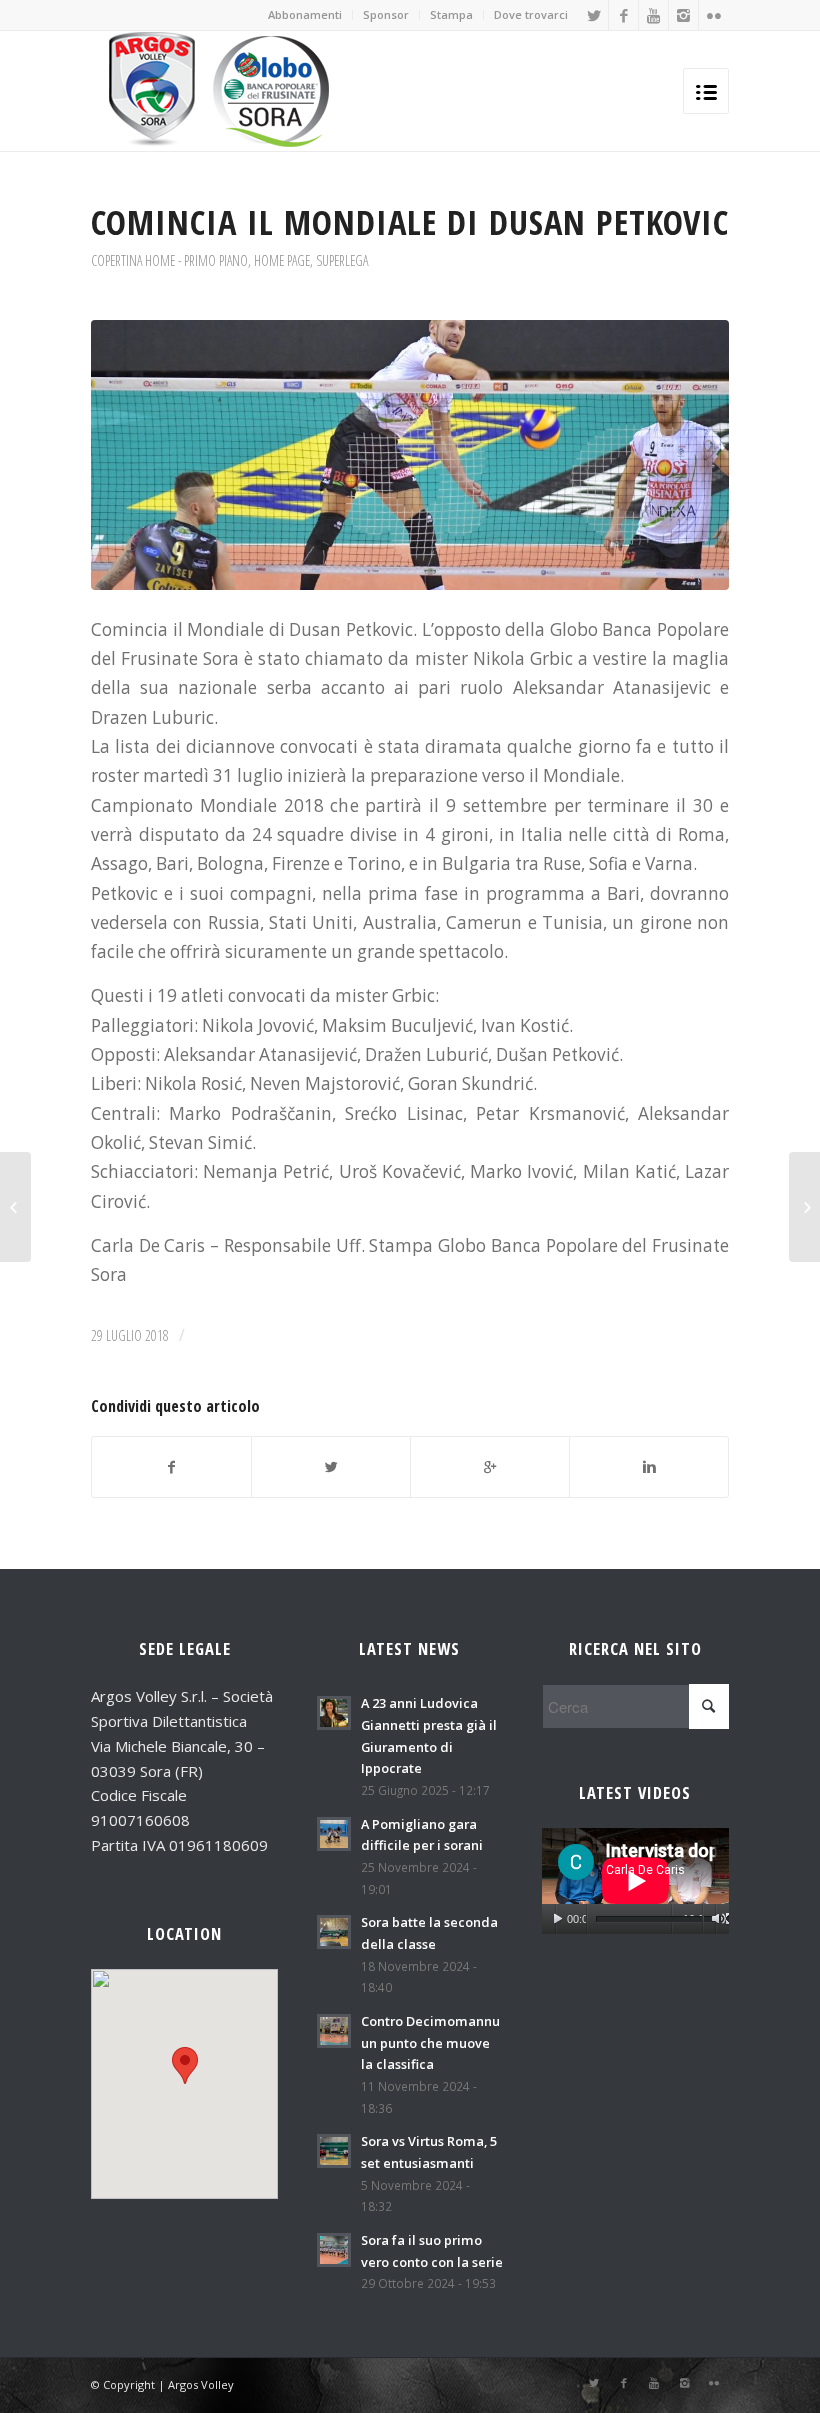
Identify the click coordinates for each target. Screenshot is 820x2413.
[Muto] (718, 1919)
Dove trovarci (531, 14)
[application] (635, 1880)
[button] (185, 2065)
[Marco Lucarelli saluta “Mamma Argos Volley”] (15, 1207)
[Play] (557, 1919)
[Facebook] (623, 15)
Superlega (342, 260)
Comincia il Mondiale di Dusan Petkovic (410, 221)
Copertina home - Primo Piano (169, 260)
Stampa (451, 14)
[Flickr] (714, 15)
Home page (282, 260)
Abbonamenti (305, 14)
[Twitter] (593, 15)
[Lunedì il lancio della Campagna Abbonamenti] (804, 1207)
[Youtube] (653, 15)
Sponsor (386, 14)
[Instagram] (683, 15)
